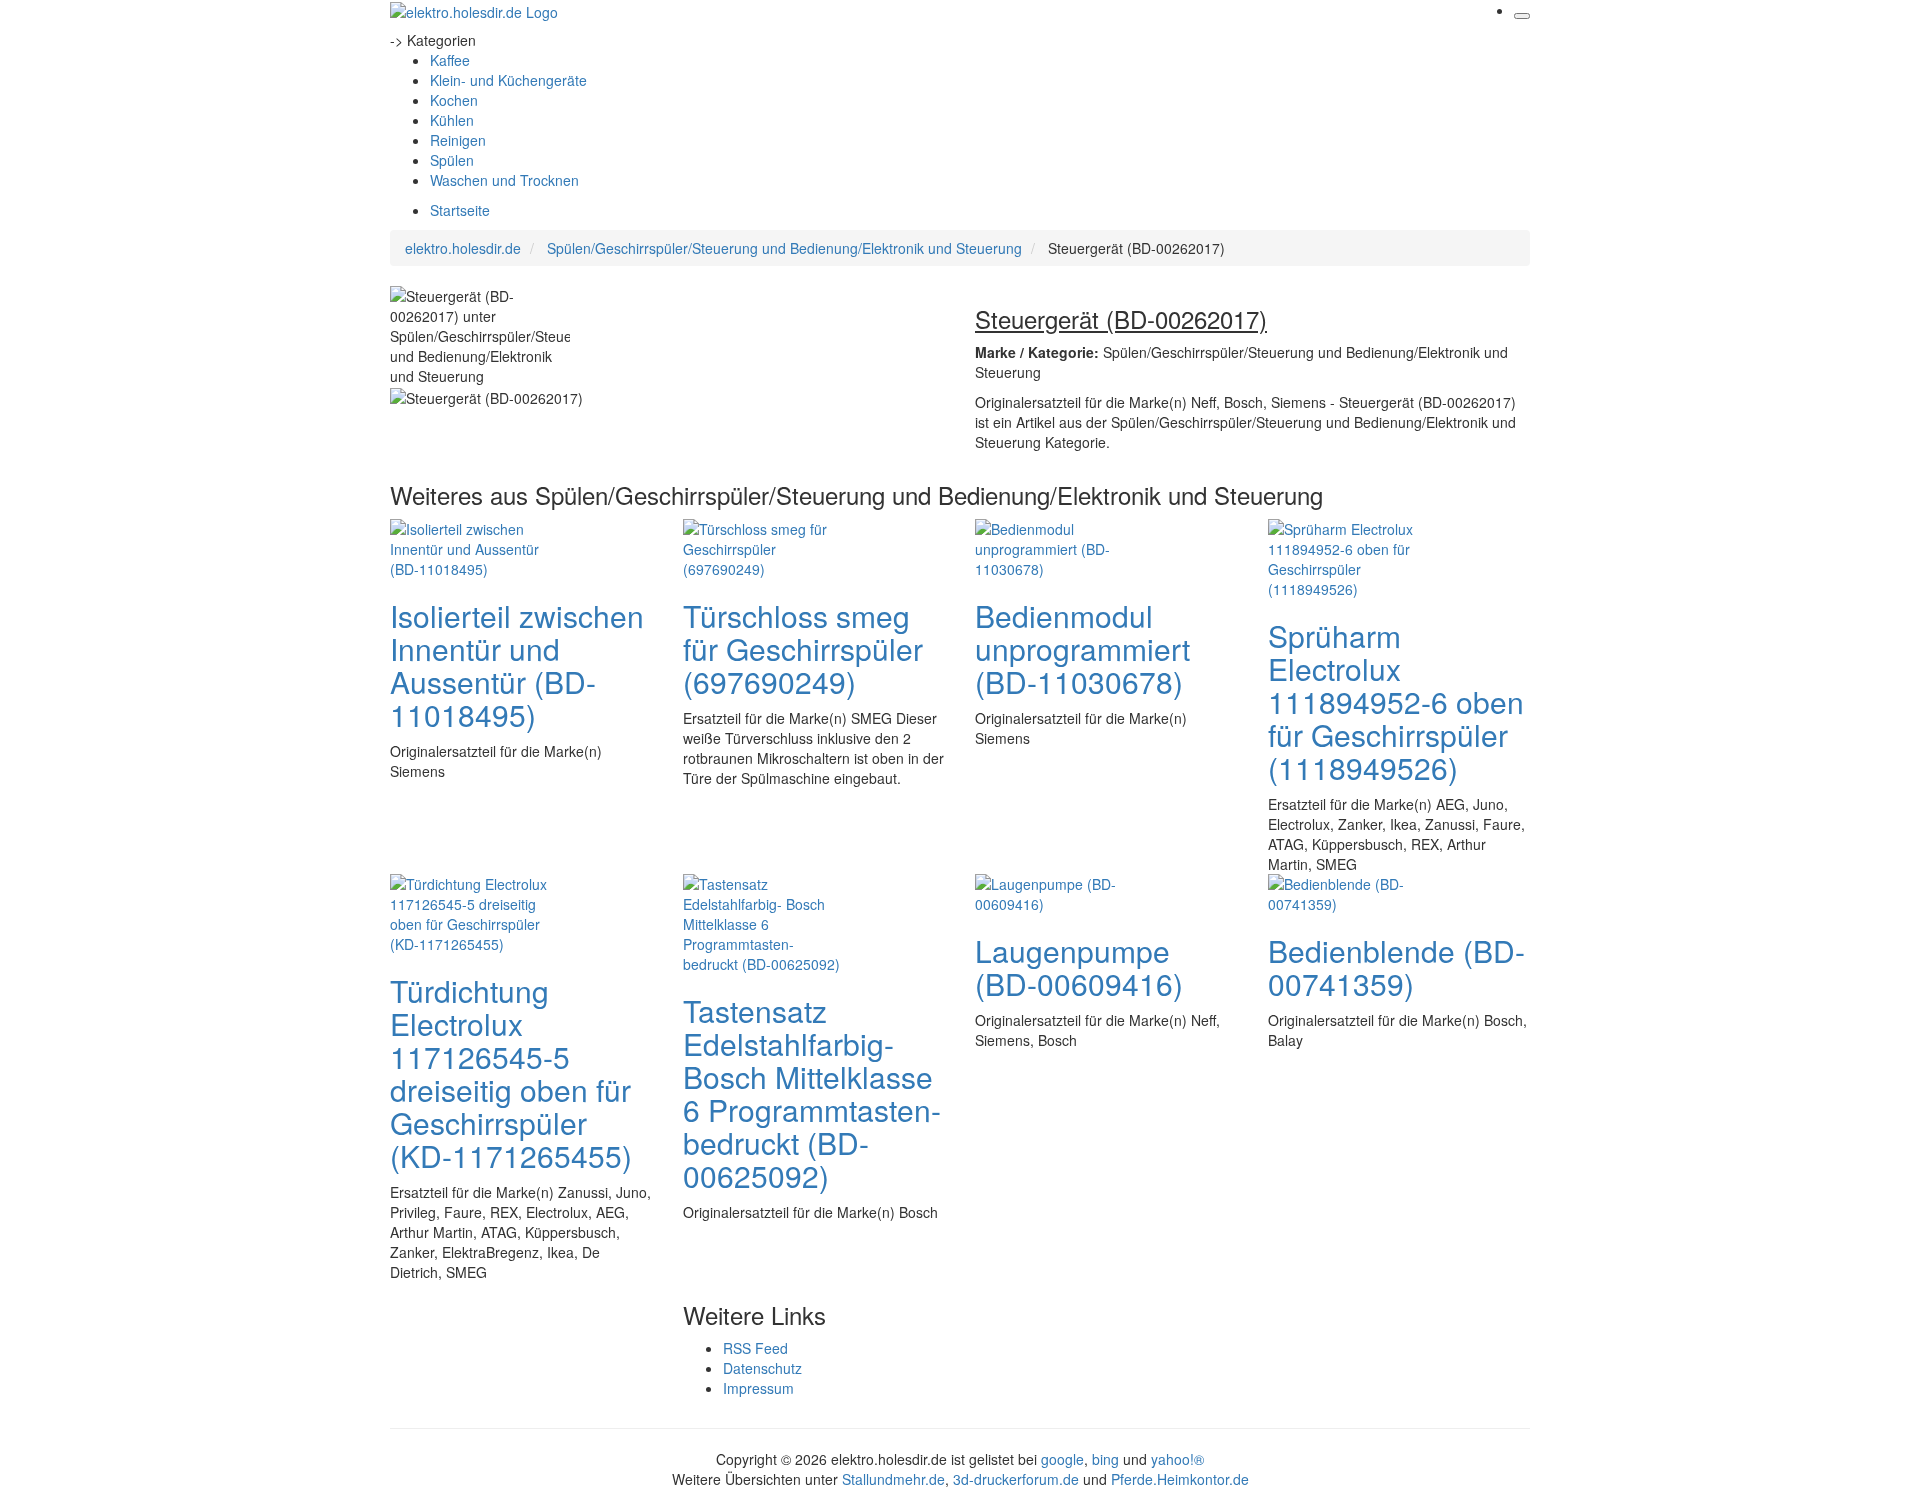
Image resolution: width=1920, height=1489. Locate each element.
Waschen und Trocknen (504, 180)
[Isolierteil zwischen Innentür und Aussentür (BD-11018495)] (470, 546)
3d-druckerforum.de (1016, 1479)
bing (1105, 1459)
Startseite (460, 210)
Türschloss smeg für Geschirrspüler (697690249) (803, 648)
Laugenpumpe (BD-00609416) (1079, 967)
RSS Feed (755, 1348)
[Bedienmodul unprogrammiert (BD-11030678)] (1055, 546)
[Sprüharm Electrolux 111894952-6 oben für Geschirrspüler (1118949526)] (1348, 556)
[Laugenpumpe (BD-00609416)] (1055, 891)
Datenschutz (762, 1368)
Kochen (454, 100)
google (1062, 1459)
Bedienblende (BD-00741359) (1396, 967)
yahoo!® (1177, 1459)
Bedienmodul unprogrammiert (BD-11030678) (1082, 648)
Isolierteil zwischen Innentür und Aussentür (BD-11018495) (517, 665)
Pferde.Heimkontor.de (1180, 1479)
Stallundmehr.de (893, 1479)
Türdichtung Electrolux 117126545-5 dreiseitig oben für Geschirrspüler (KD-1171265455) (511, 1073)
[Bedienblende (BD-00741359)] (1348, 891)
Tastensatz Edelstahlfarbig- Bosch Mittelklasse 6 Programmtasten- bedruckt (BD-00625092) (812, 1093)
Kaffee (450, 60)
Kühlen (452, 120)
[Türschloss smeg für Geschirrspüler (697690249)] (763, 546)
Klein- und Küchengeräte (508, 80)
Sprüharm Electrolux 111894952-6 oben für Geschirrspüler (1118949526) (1396, 701)
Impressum (758, 1388)
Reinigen (458, 140)
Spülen (452, 160)
